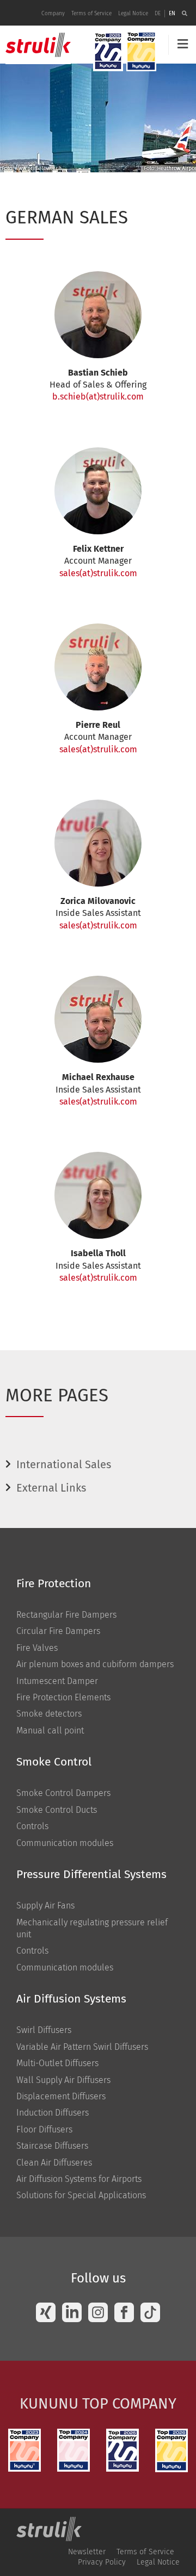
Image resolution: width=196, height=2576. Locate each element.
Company (53, 14)
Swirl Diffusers (44, 2030)
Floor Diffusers (44, 2129)
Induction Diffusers (53, 2113)
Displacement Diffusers (61, 2096)
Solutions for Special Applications (81, 2195)
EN (172, 14)
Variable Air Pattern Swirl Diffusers (82, 2047)
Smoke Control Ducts (57, 1810)
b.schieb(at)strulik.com (98, 397)
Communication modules (65, 1843)
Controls (32, 1826)
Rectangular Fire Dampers (66, 1615)
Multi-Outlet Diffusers (57, 2063)
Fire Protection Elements (63, 1697)
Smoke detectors (49, 1714)
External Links (51, 1488)
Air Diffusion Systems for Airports (79, 2179)
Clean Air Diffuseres (54, 2163)
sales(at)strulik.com (98, 573)
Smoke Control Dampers (63, 1793)
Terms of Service (91, 14)
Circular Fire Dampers (58, 1631)
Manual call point (50, 1730)
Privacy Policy (102, 2562)
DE (158, 14)
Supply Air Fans (45, 1906)
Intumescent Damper (57, 1681)
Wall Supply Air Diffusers (63, 2080)
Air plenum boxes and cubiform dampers (95, 1664)
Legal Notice (133, 14)
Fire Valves (37, 1648)
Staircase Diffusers (52, 2146)
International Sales (64, 1464)
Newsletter (87, 2552)
